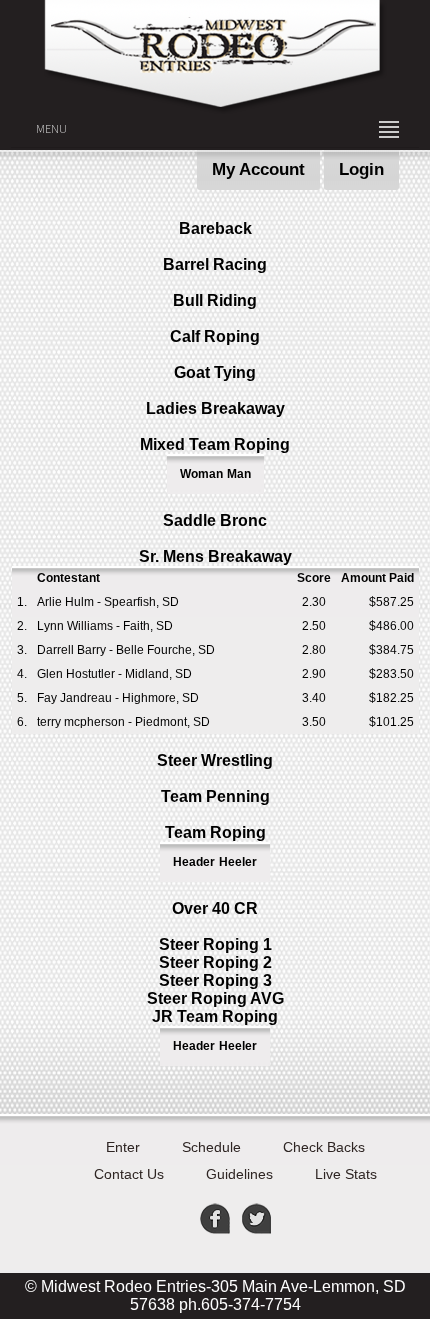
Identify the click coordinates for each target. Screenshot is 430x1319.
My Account (258, 169)
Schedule (211, 1147)
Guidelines (239, 1174)
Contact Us (129, 1174)
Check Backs (324, 1147)
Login (361, 169)
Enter (123, 1147)
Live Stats (346, 1174)
